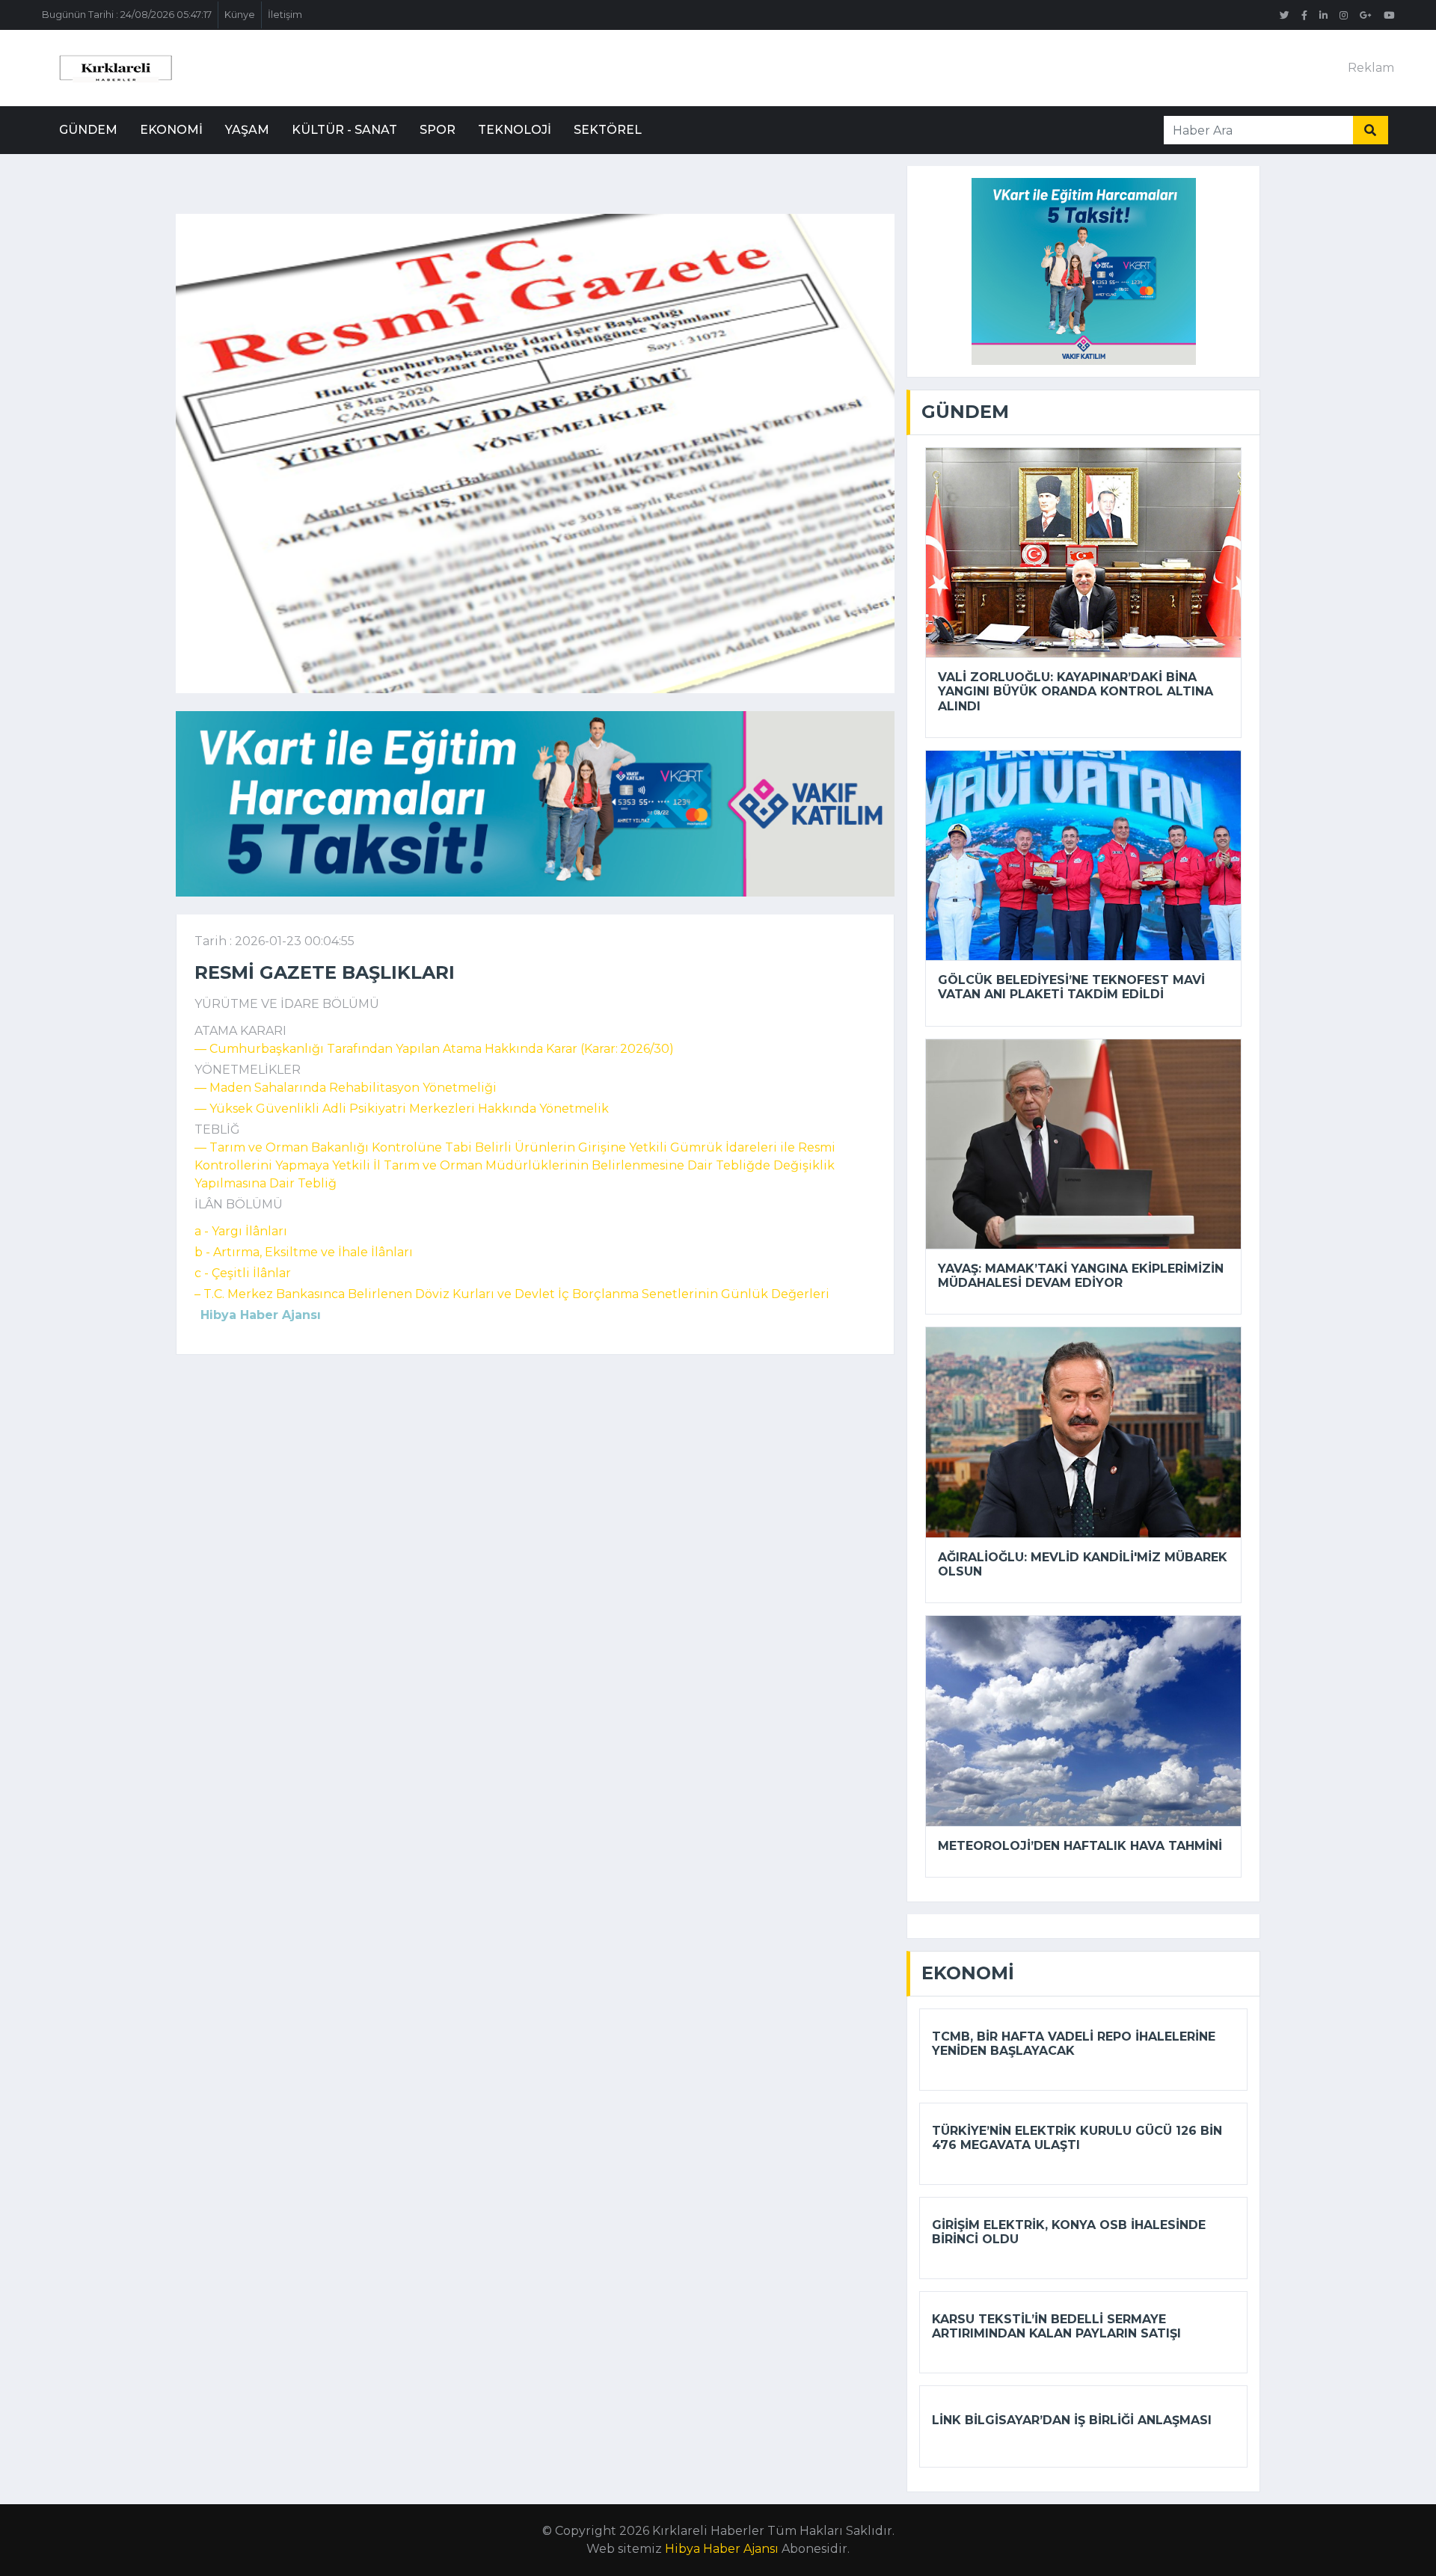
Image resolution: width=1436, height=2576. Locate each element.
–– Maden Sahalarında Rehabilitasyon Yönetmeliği (346, 1088)
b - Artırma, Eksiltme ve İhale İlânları (304, 1252)
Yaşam (247, 130)
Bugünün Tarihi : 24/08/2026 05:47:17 (127, 15)
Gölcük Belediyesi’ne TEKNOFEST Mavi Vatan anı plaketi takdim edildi (1071, 987)
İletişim (285, 15)
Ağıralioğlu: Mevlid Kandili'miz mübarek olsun (1083, 1564)
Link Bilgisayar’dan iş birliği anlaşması (1072, 2420)
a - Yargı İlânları (241, 1231)
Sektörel (608, 130)
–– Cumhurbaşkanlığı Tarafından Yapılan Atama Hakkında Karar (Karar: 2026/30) (434, 1049)
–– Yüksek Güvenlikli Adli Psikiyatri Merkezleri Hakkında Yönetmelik (402, 1109)
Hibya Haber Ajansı (722, 2549)
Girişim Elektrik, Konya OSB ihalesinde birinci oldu (1069, 2232)
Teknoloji (515, 130)
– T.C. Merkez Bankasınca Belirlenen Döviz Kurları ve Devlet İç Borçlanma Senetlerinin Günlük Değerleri (512, 1294)
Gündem (88, 130)
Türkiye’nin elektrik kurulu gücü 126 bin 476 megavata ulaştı (1077, 2138)
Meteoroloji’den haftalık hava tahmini (1080, 1846)
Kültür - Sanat (344, 130)
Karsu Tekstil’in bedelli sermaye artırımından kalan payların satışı (1056, 2326)
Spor (438, 130)
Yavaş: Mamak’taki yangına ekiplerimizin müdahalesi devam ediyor (1081, 1276)
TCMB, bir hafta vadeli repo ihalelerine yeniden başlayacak (1074, 2044)
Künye (240, 15)
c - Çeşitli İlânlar (243, 1273)
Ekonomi (171, 130)
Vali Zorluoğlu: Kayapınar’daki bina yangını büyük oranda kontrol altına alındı (1076, 691)
